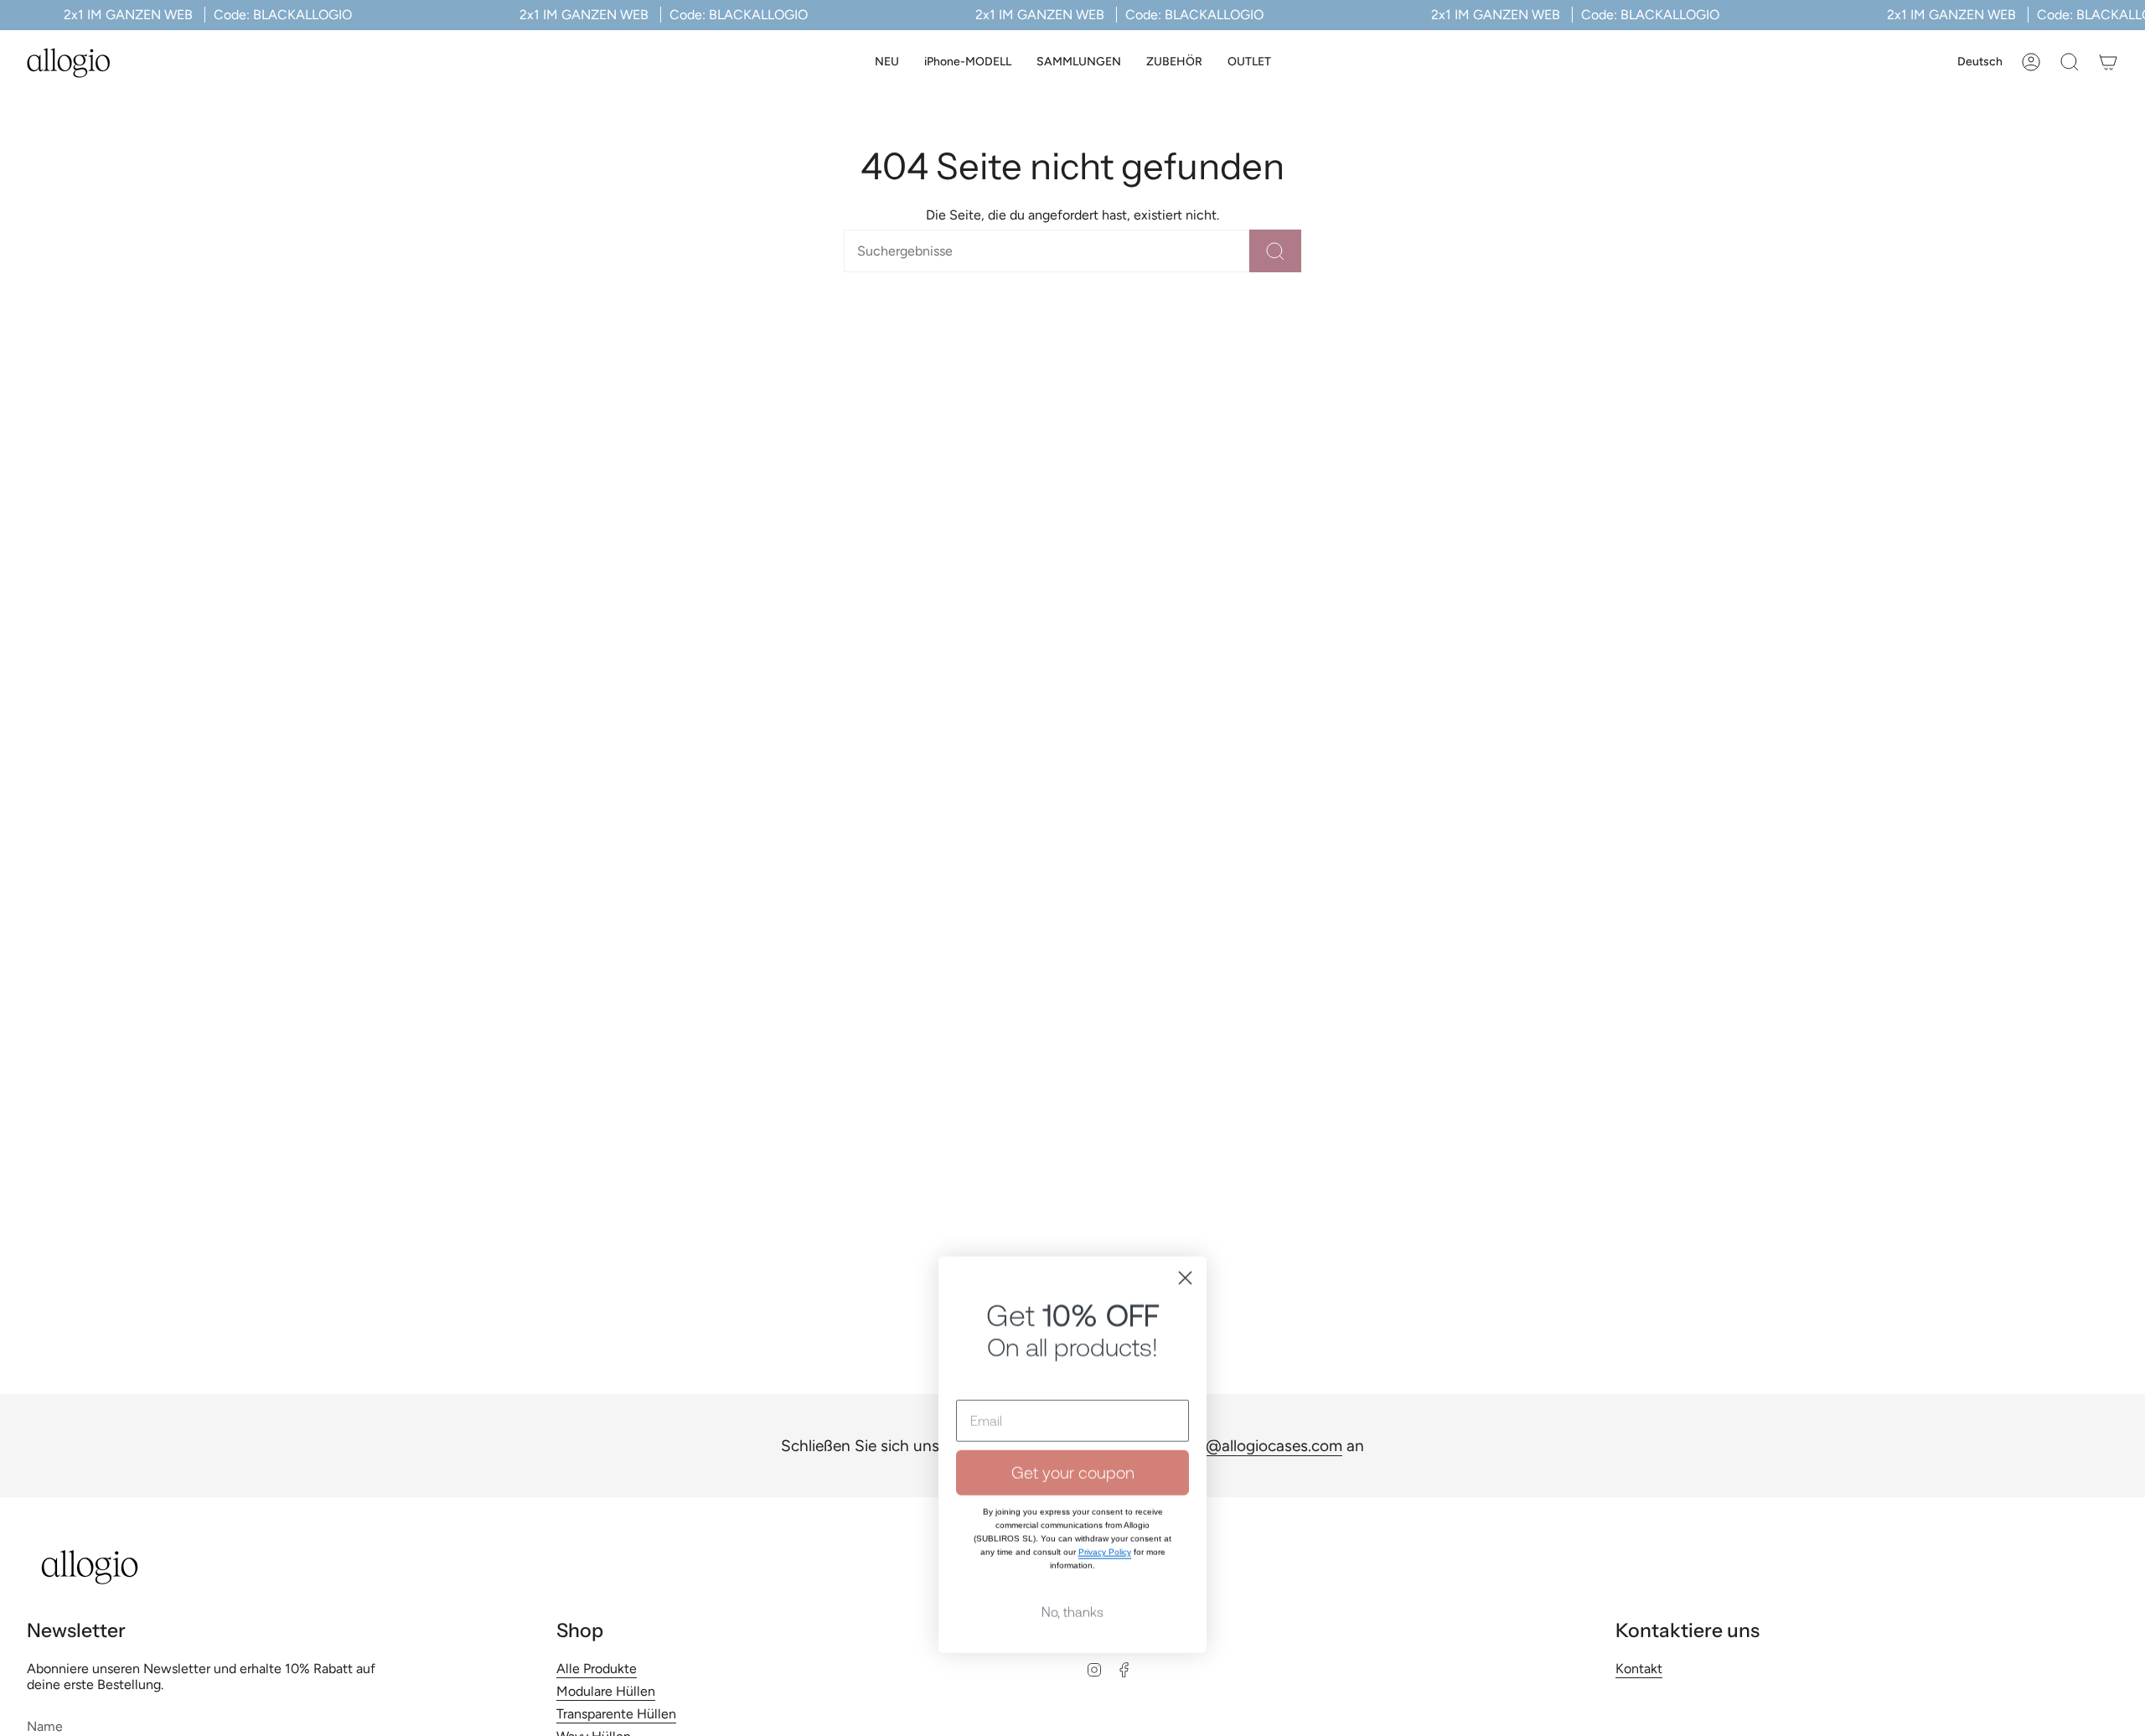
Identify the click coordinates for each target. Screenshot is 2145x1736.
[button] (968, 62)
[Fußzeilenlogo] (90, 1567)
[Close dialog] (1185, 1261)
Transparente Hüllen (616, 1714)
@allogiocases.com (1274, 1446)
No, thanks (1072, 1594)
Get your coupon (1073, 1455)
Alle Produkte (597, 1669)
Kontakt (1639, 1669)
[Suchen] (1275, 251)
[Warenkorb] (2108, 62)
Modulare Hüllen (606, 1691)
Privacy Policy (1105, 1534)
